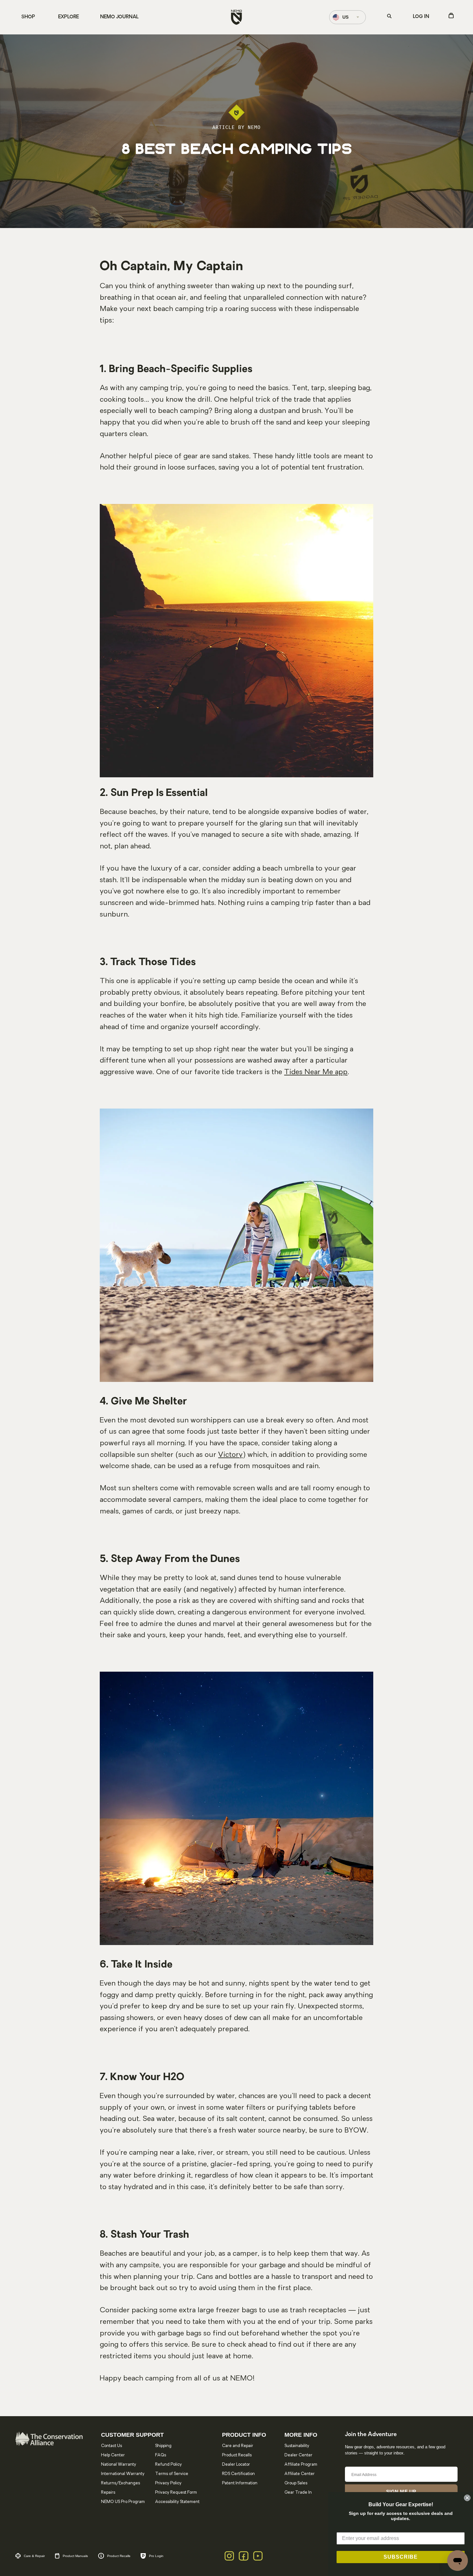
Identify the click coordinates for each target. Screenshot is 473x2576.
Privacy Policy (168, 2483)
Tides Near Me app (316, 1072)
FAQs (161, 2455)
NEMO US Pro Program (123, 2502)
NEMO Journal (119, 17)
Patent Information (240, 2483)
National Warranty (119, 2465)
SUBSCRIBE (401, 2557)
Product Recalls (237, 2455)
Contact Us (111, 2446)
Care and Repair (238, 2446)
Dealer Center (298, 2455)
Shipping (163, 2446)
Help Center (113, 2455)
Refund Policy (168, 2465)
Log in (421, 17)
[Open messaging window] (458, 2561)
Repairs (108, 2493)
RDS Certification (238, 2474)
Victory (230, 1455)
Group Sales (296, 2483)
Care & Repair (34, 2556)
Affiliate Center (300, 2474)
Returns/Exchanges (121, 2483)
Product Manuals (75, 2556)
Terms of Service (172, 2474)
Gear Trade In (298, 2493)
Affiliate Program (301, 2465)
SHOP (28, 17)
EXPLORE (69, 17)
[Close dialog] (467, 2498)
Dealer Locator (236, 2465)
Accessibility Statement (177, 2502)
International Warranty (123, 2474)
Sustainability (297, 2446)
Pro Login (156, 2556)
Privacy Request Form (176, 2493)
